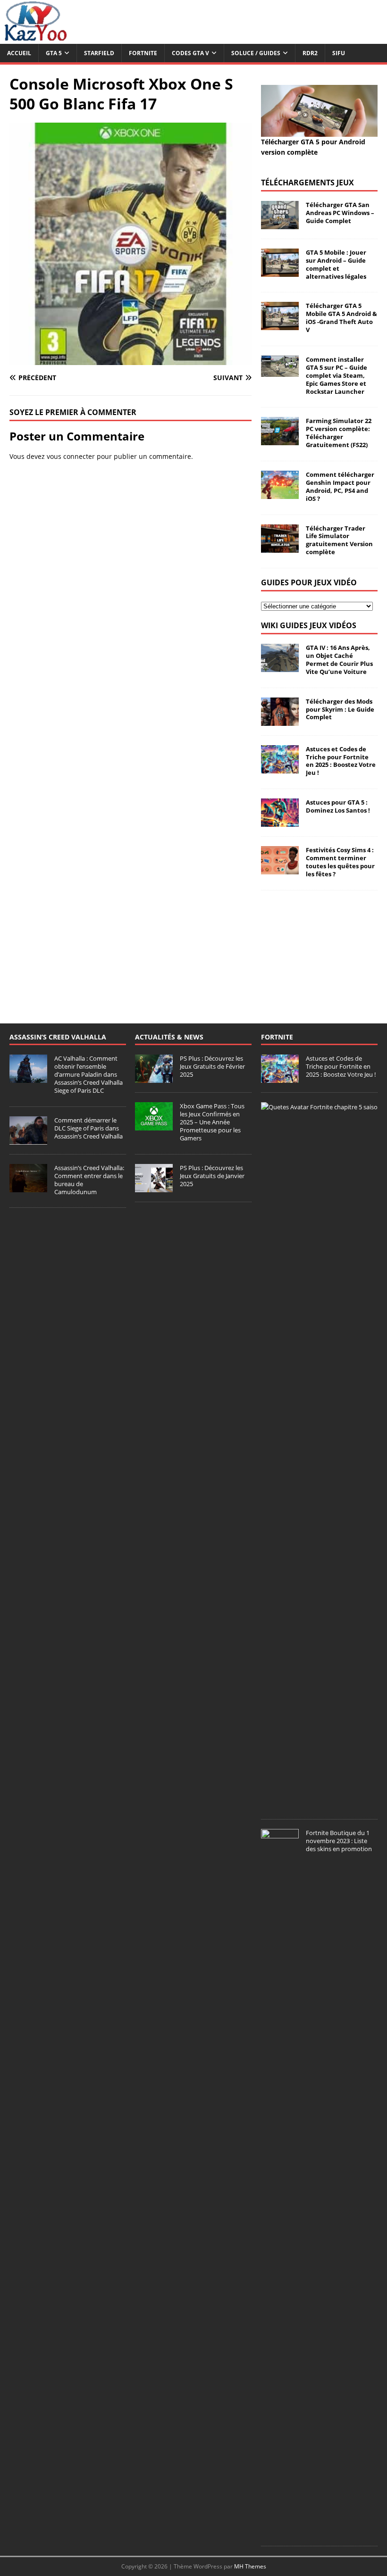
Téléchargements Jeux (307, 183)
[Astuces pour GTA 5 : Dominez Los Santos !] (280, 821)
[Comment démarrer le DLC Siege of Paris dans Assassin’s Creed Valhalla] (28, 1139)
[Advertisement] (319, 947)
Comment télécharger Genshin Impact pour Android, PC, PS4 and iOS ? (340, 486)
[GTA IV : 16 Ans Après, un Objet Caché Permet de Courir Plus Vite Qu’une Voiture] (280, 667)
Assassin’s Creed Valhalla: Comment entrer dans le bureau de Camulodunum (89, 1180)
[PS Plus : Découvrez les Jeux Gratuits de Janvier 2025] (154, 1187)
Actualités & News (169, 1037)
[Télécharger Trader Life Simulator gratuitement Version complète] (280, 547)
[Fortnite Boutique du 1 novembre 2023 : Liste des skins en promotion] (280, 2532)
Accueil (19, 53)
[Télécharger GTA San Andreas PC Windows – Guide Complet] (280, 224)
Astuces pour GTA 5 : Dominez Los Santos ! (338, 806)
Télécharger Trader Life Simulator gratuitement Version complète (339, 540)
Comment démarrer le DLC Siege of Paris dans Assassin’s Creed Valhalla (88, 1128)
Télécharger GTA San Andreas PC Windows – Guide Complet (340, 213)
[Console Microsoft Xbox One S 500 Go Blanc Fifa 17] (130, 359)
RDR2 (310, 53)
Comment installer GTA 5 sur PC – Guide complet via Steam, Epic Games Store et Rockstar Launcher (337, 375)
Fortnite (143, 53)
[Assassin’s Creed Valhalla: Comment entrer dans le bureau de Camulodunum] (28, 1187)
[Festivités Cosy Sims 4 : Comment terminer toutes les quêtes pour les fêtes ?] (280, 869)
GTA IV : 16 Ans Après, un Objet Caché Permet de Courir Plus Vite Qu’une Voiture (339, 660)
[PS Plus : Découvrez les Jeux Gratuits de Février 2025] (154, 1078)
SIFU (339, 53)
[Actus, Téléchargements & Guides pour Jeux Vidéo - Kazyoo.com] (35, 38)
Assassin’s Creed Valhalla (58, 1037)
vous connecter (71, 456)
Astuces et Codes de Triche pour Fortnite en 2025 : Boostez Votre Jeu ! (341, 761)
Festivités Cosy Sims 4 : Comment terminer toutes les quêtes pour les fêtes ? (340, 862)
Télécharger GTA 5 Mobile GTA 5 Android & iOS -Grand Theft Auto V (341, 318)
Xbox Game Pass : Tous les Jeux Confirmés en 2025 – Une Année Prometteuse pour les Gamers (212, 1122)
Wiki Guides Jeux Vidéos (309, 625)
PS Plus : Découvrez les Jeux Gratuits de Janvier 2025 (212, 1176)
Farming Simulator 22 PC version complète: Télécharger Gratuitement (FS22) (339, 433)
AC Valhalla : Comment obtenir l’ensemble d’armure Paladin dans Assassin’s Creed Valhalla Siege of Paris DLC (88, 1074)
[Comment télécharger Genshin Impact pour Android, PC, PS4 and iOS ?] (280, 494)
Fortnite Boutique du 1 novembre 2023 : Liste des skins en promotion (339, 1841)
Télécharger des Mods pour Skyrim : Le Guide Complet (340, 709)
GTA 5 (54, 53)
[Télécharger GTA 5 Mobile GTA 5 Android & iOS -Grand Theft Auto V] (280, 325)
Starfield (99, 53)
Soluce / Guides (256, 53)
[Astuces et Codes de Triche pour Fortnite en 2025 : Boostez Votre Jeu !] (280, 768)
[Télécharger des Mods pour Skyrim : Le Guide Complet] (280, 720)
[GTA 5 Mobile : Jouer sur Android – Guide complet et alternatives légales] (280, 271)
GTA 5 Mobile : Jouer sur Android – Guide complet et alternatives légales (336, 264)
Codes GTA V (190, 53)
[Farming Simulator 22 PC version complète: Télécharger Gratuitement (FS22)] (280, 440)
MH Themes (250, 2566)
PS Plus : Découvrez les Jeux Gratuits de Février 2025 (212, 1066)
